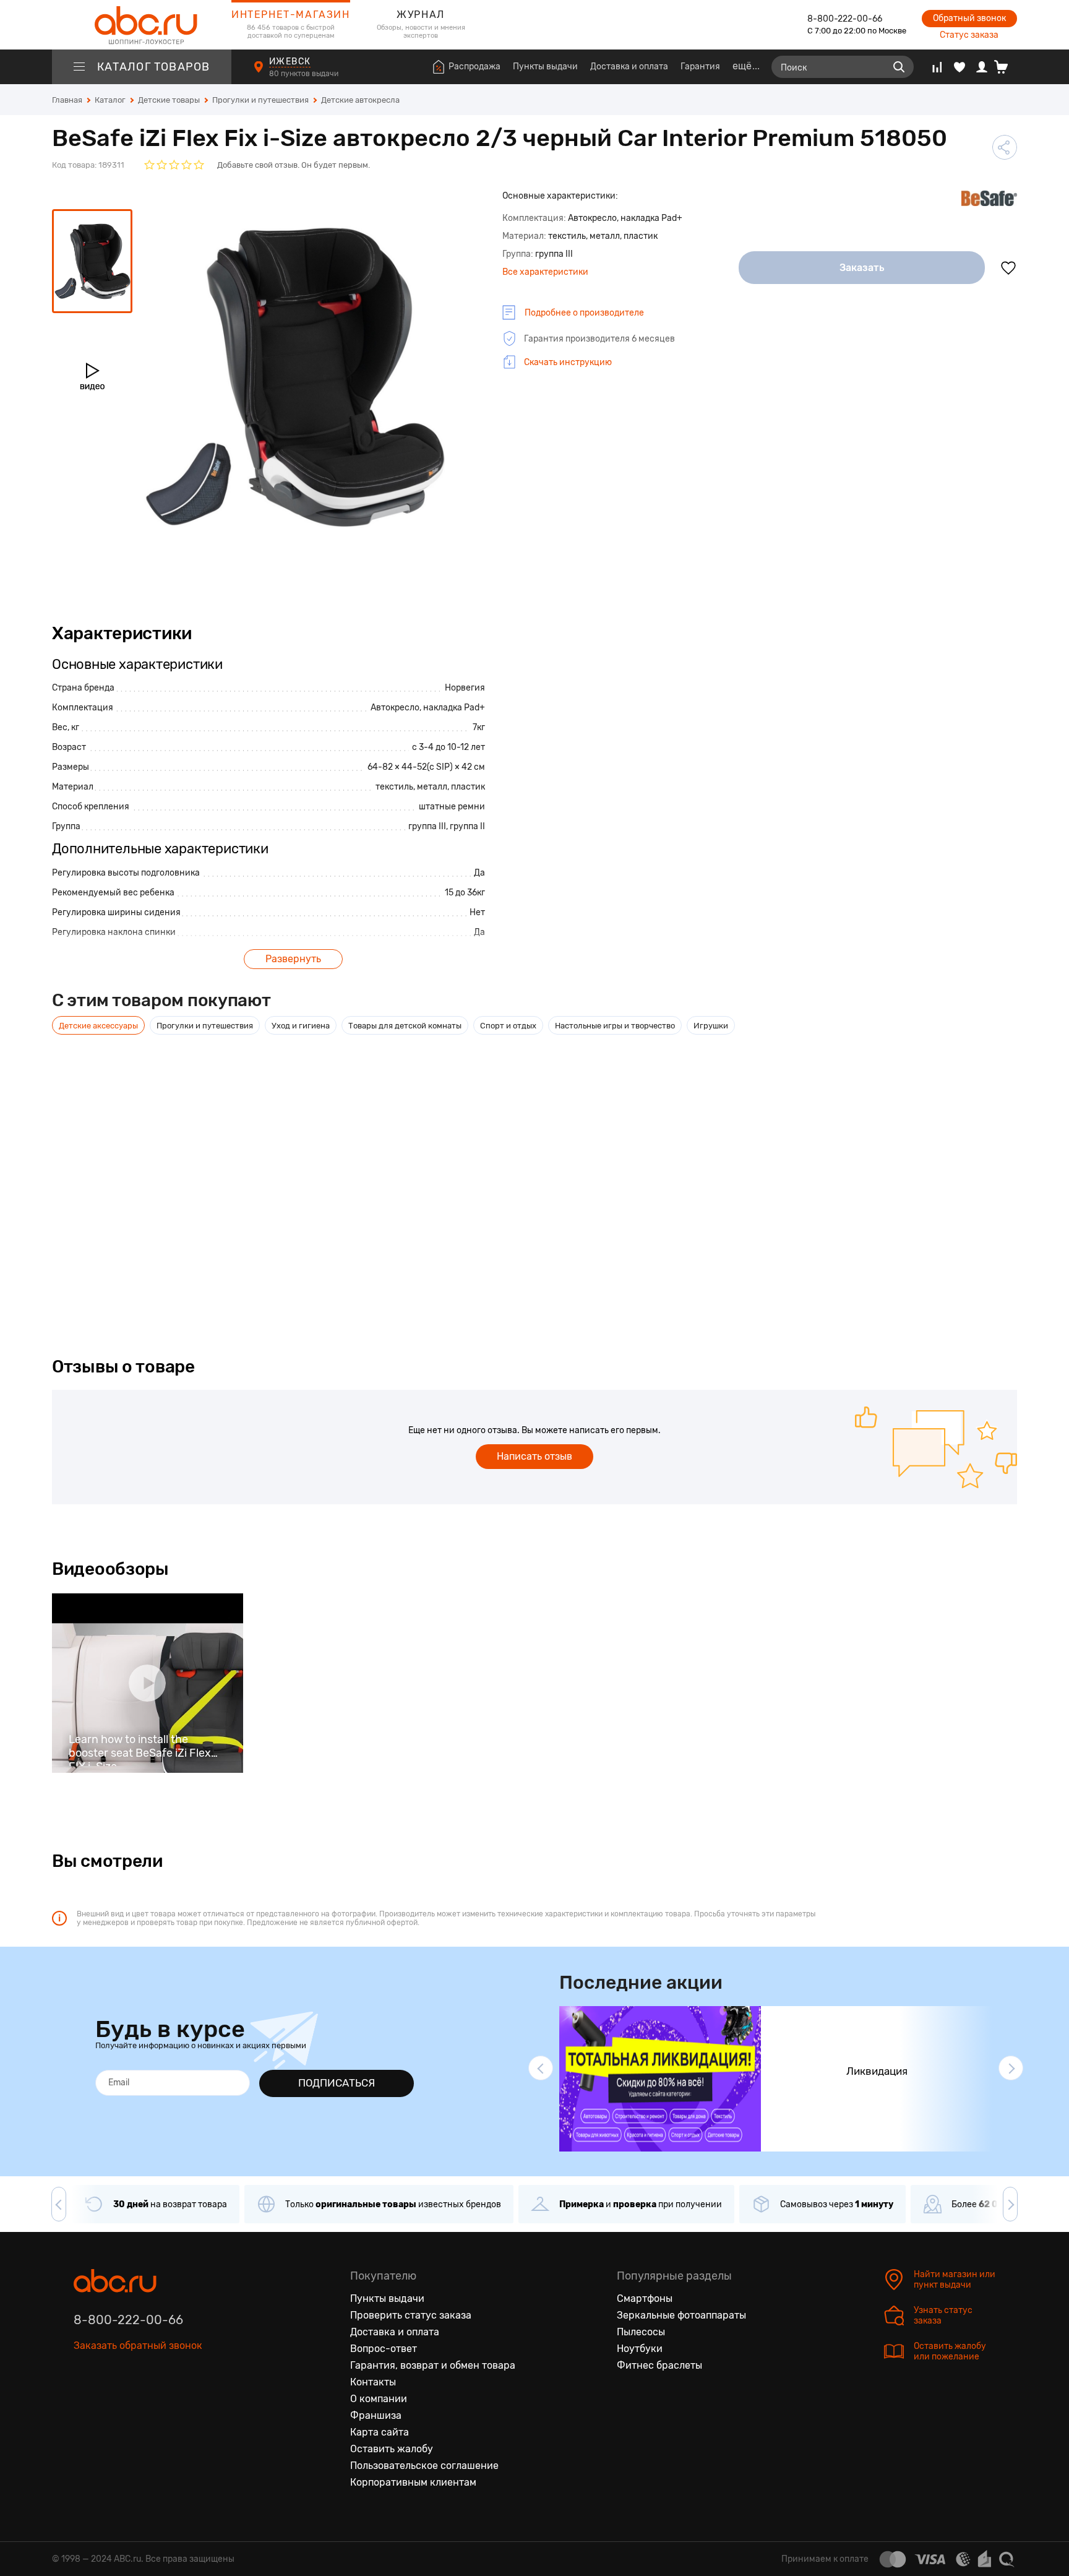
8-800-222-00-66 (845, 19)
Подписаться (337, 2083)
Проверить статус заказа (411, 2315)
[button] (541, 2068)
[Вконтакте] (84, 2403)
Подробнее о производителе (584, 313)
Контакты (373, 2382)
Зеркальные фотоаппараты (681, 2315)
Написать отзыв (534, 1456)
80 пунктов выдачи (305, 74)
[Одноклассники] (109, 2403)
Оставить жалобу (392, 2449)
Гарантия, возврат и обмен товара (433, 2365)
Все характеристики (545, 272)
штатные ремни (452, 807)
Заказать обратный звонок (138, 2346)
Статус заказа (969, 35)
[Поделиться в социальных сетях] (1005, 147)
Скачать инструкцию (568, 362)
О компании (379, 2399)
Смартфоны (645, 2298)
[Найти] (899, 67)
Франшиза (376, 2415)
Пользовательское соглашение (424, 2466)
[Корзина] (1006, 67)
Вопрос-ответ (384, 2349)
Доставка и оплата (629, 67)
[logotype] (142, 25)
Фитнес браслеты (659, 2365)
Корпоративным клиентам (413, 2482)
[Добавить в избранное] (1008, 268)
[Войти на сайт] (982, 67)
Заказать (862, 268)
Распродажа (474, 67)
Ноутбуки (640, 2349)
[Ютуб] (135, 2403)
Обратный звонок (969, 18)
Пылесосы (641, 2332)
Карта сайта (380, 2432)
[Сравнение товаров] (937, 67)
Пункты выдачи (545, 67)
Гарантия (700, 67)
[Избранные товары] (960, 67)
